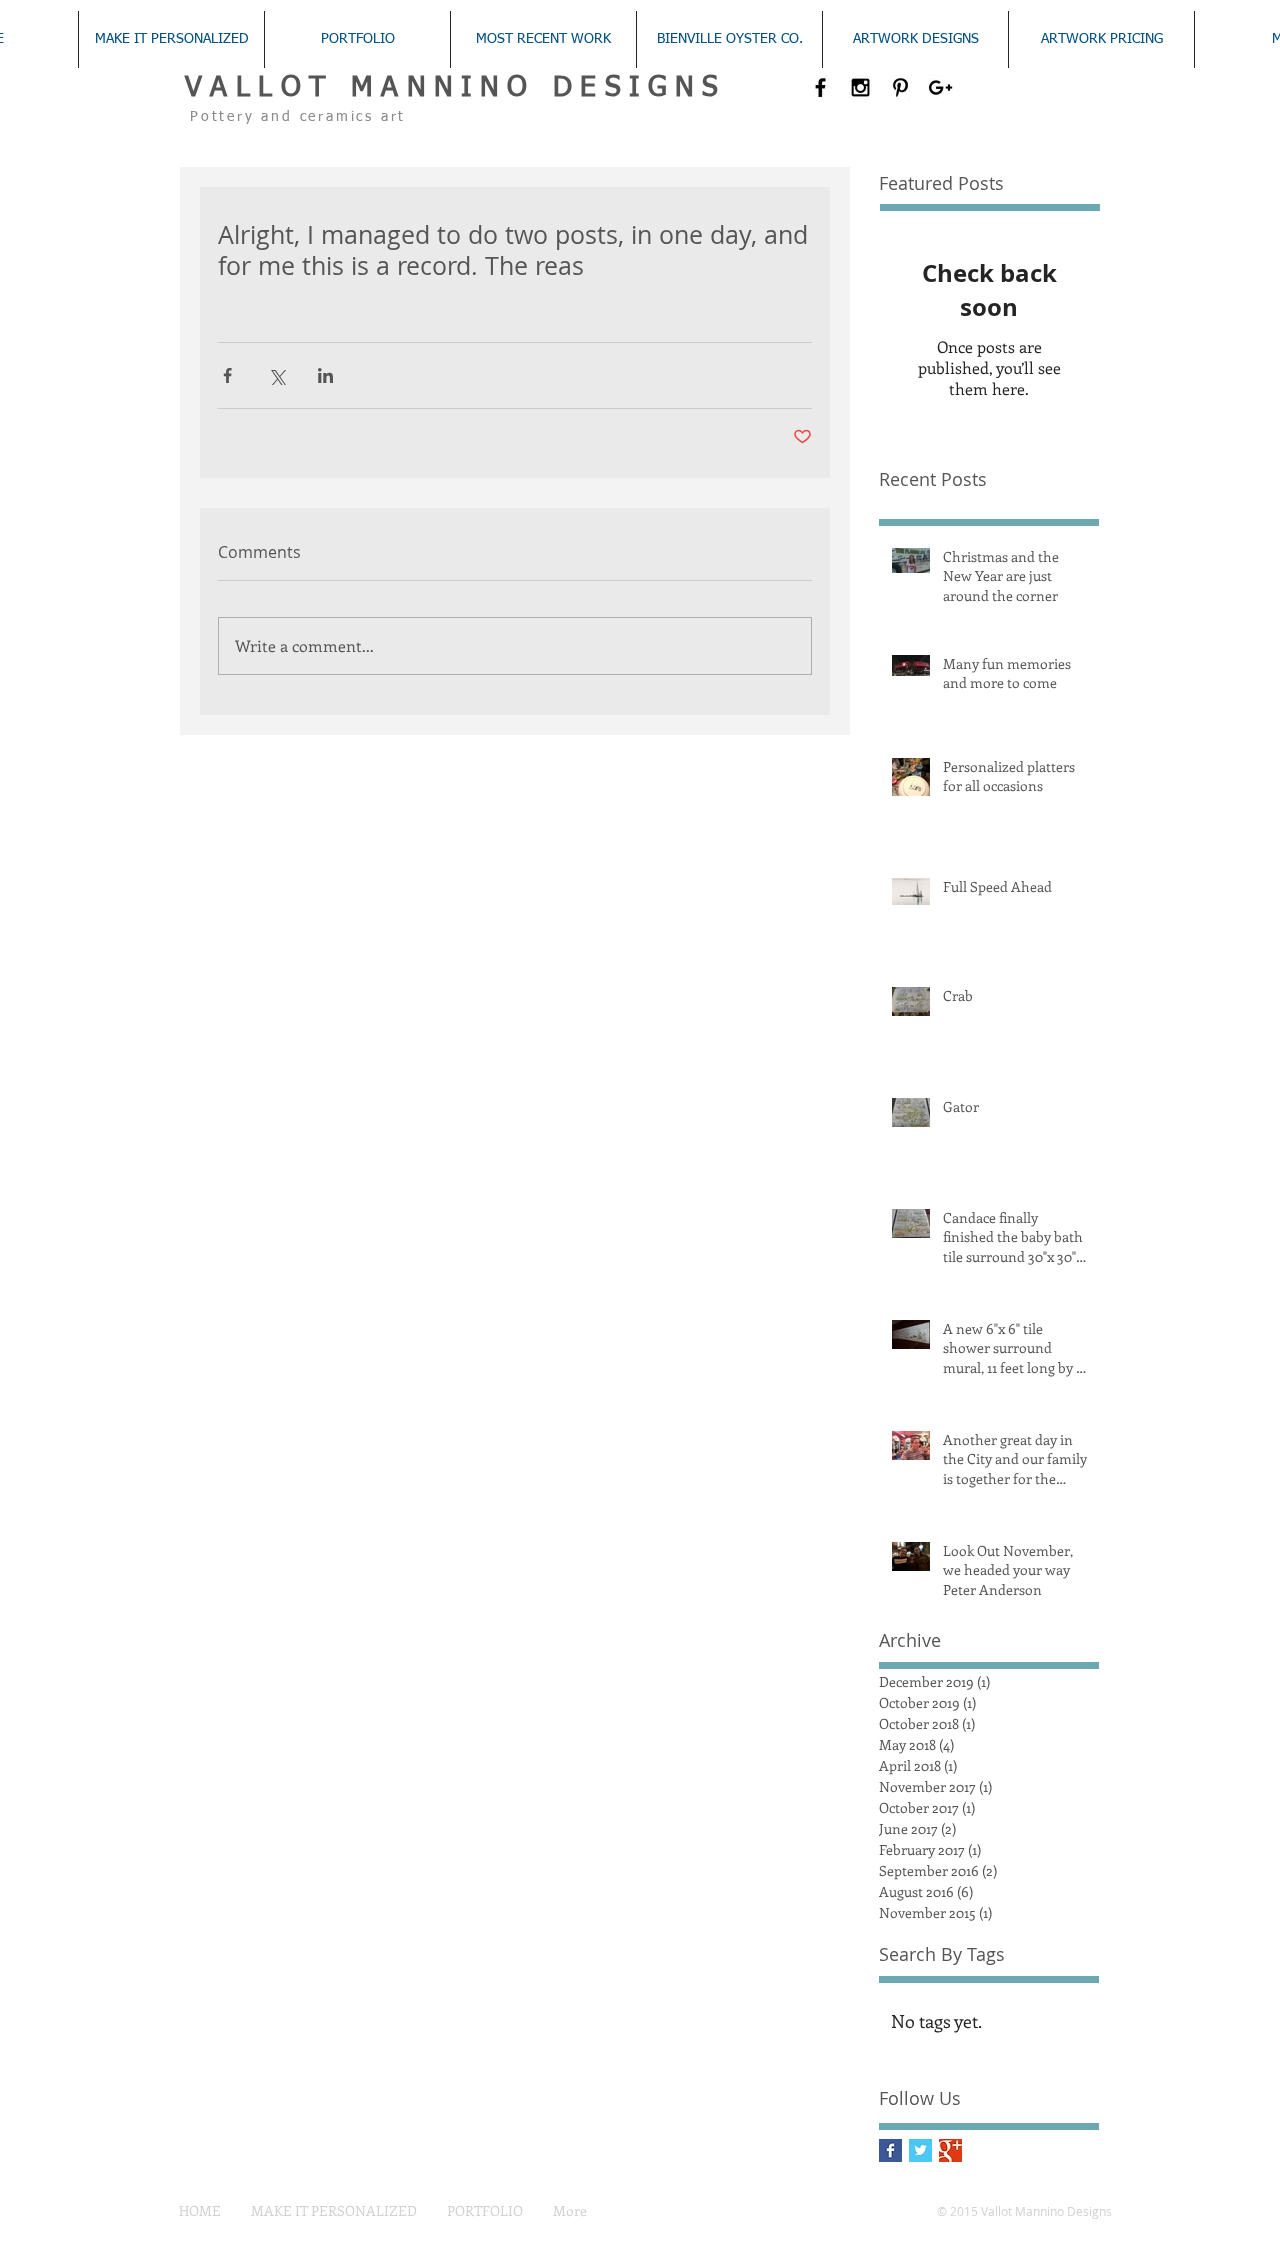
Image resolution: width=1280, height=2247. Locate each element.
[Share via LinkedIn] (325, 375)
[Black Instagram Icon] (860, 87)
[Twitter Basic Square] (920, 2150)
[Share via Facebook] (227, 375)
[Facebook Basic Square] (890, 2150)
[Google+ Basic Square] (950, 2150)
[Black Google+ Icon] (940, 87)
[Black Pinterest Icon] (900, 87)
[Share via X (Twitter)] (276, 375)
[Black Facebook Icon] (820, 87)
